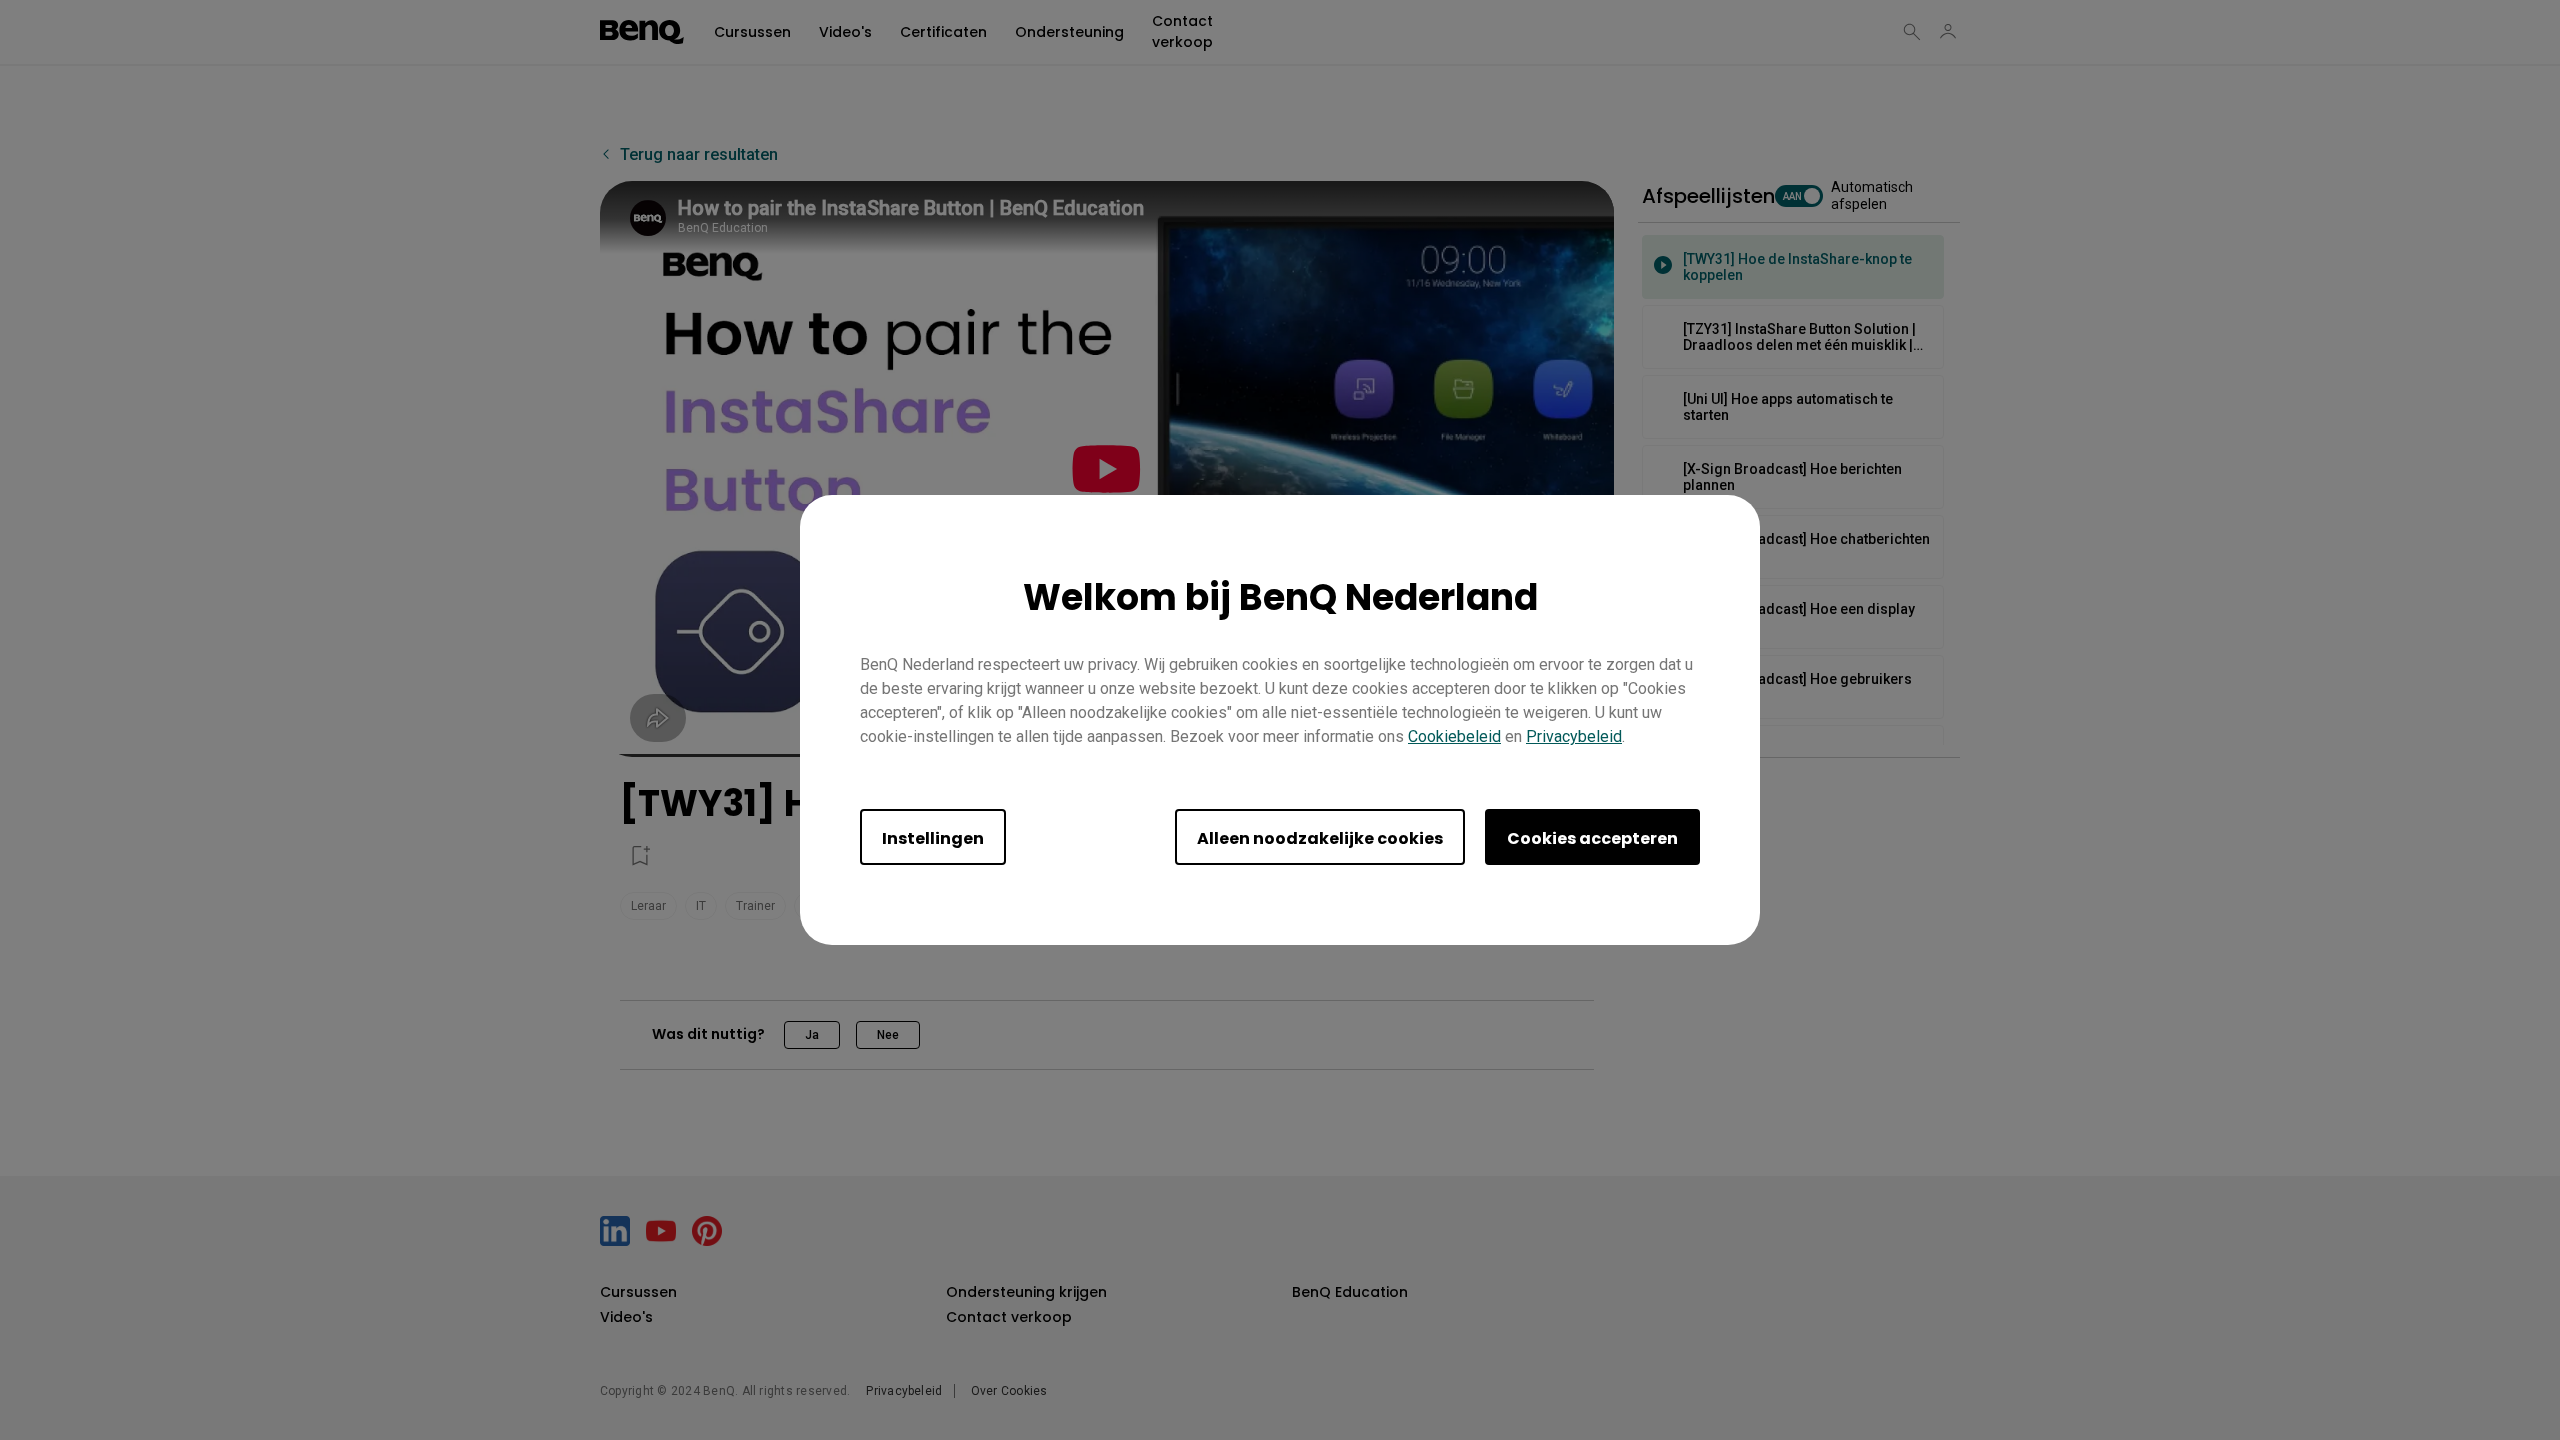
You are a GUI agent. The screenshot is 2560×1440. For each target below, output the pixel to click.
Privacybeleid (1574, 736)
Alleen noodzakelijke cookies (1320, 838)
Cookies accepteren (1592, 838)
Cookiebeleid (1454, 736)
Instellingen (933, 838)
